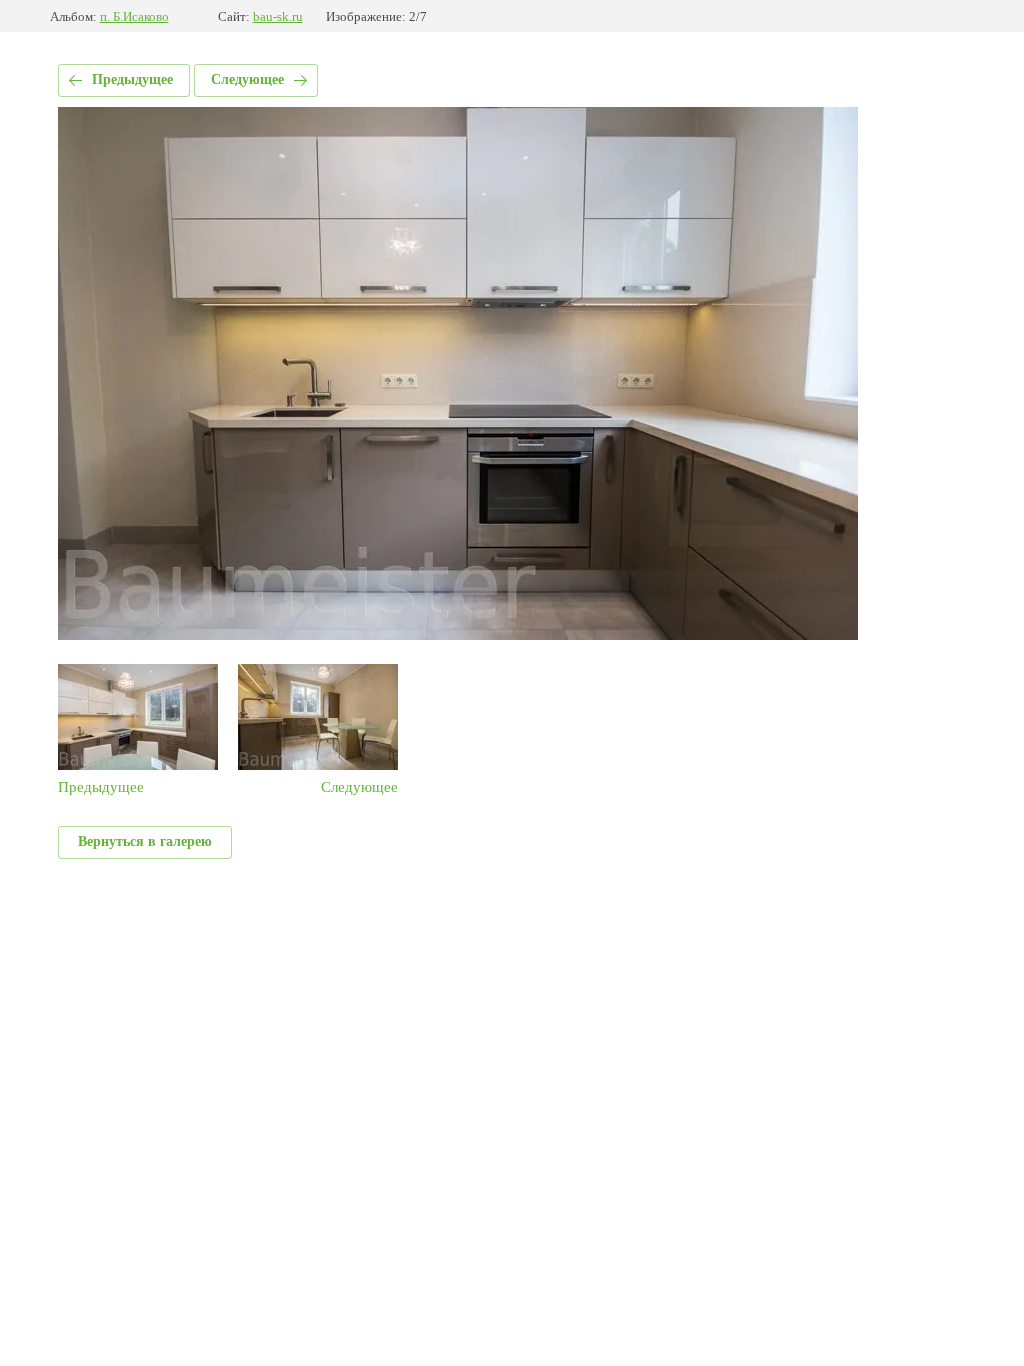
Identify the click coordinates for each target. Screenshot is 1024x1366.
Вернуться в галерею (145, 841)
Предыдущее (132, 79)
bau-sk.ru (278, 16)
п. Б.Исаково (134, 16)
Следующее (247, 79)
